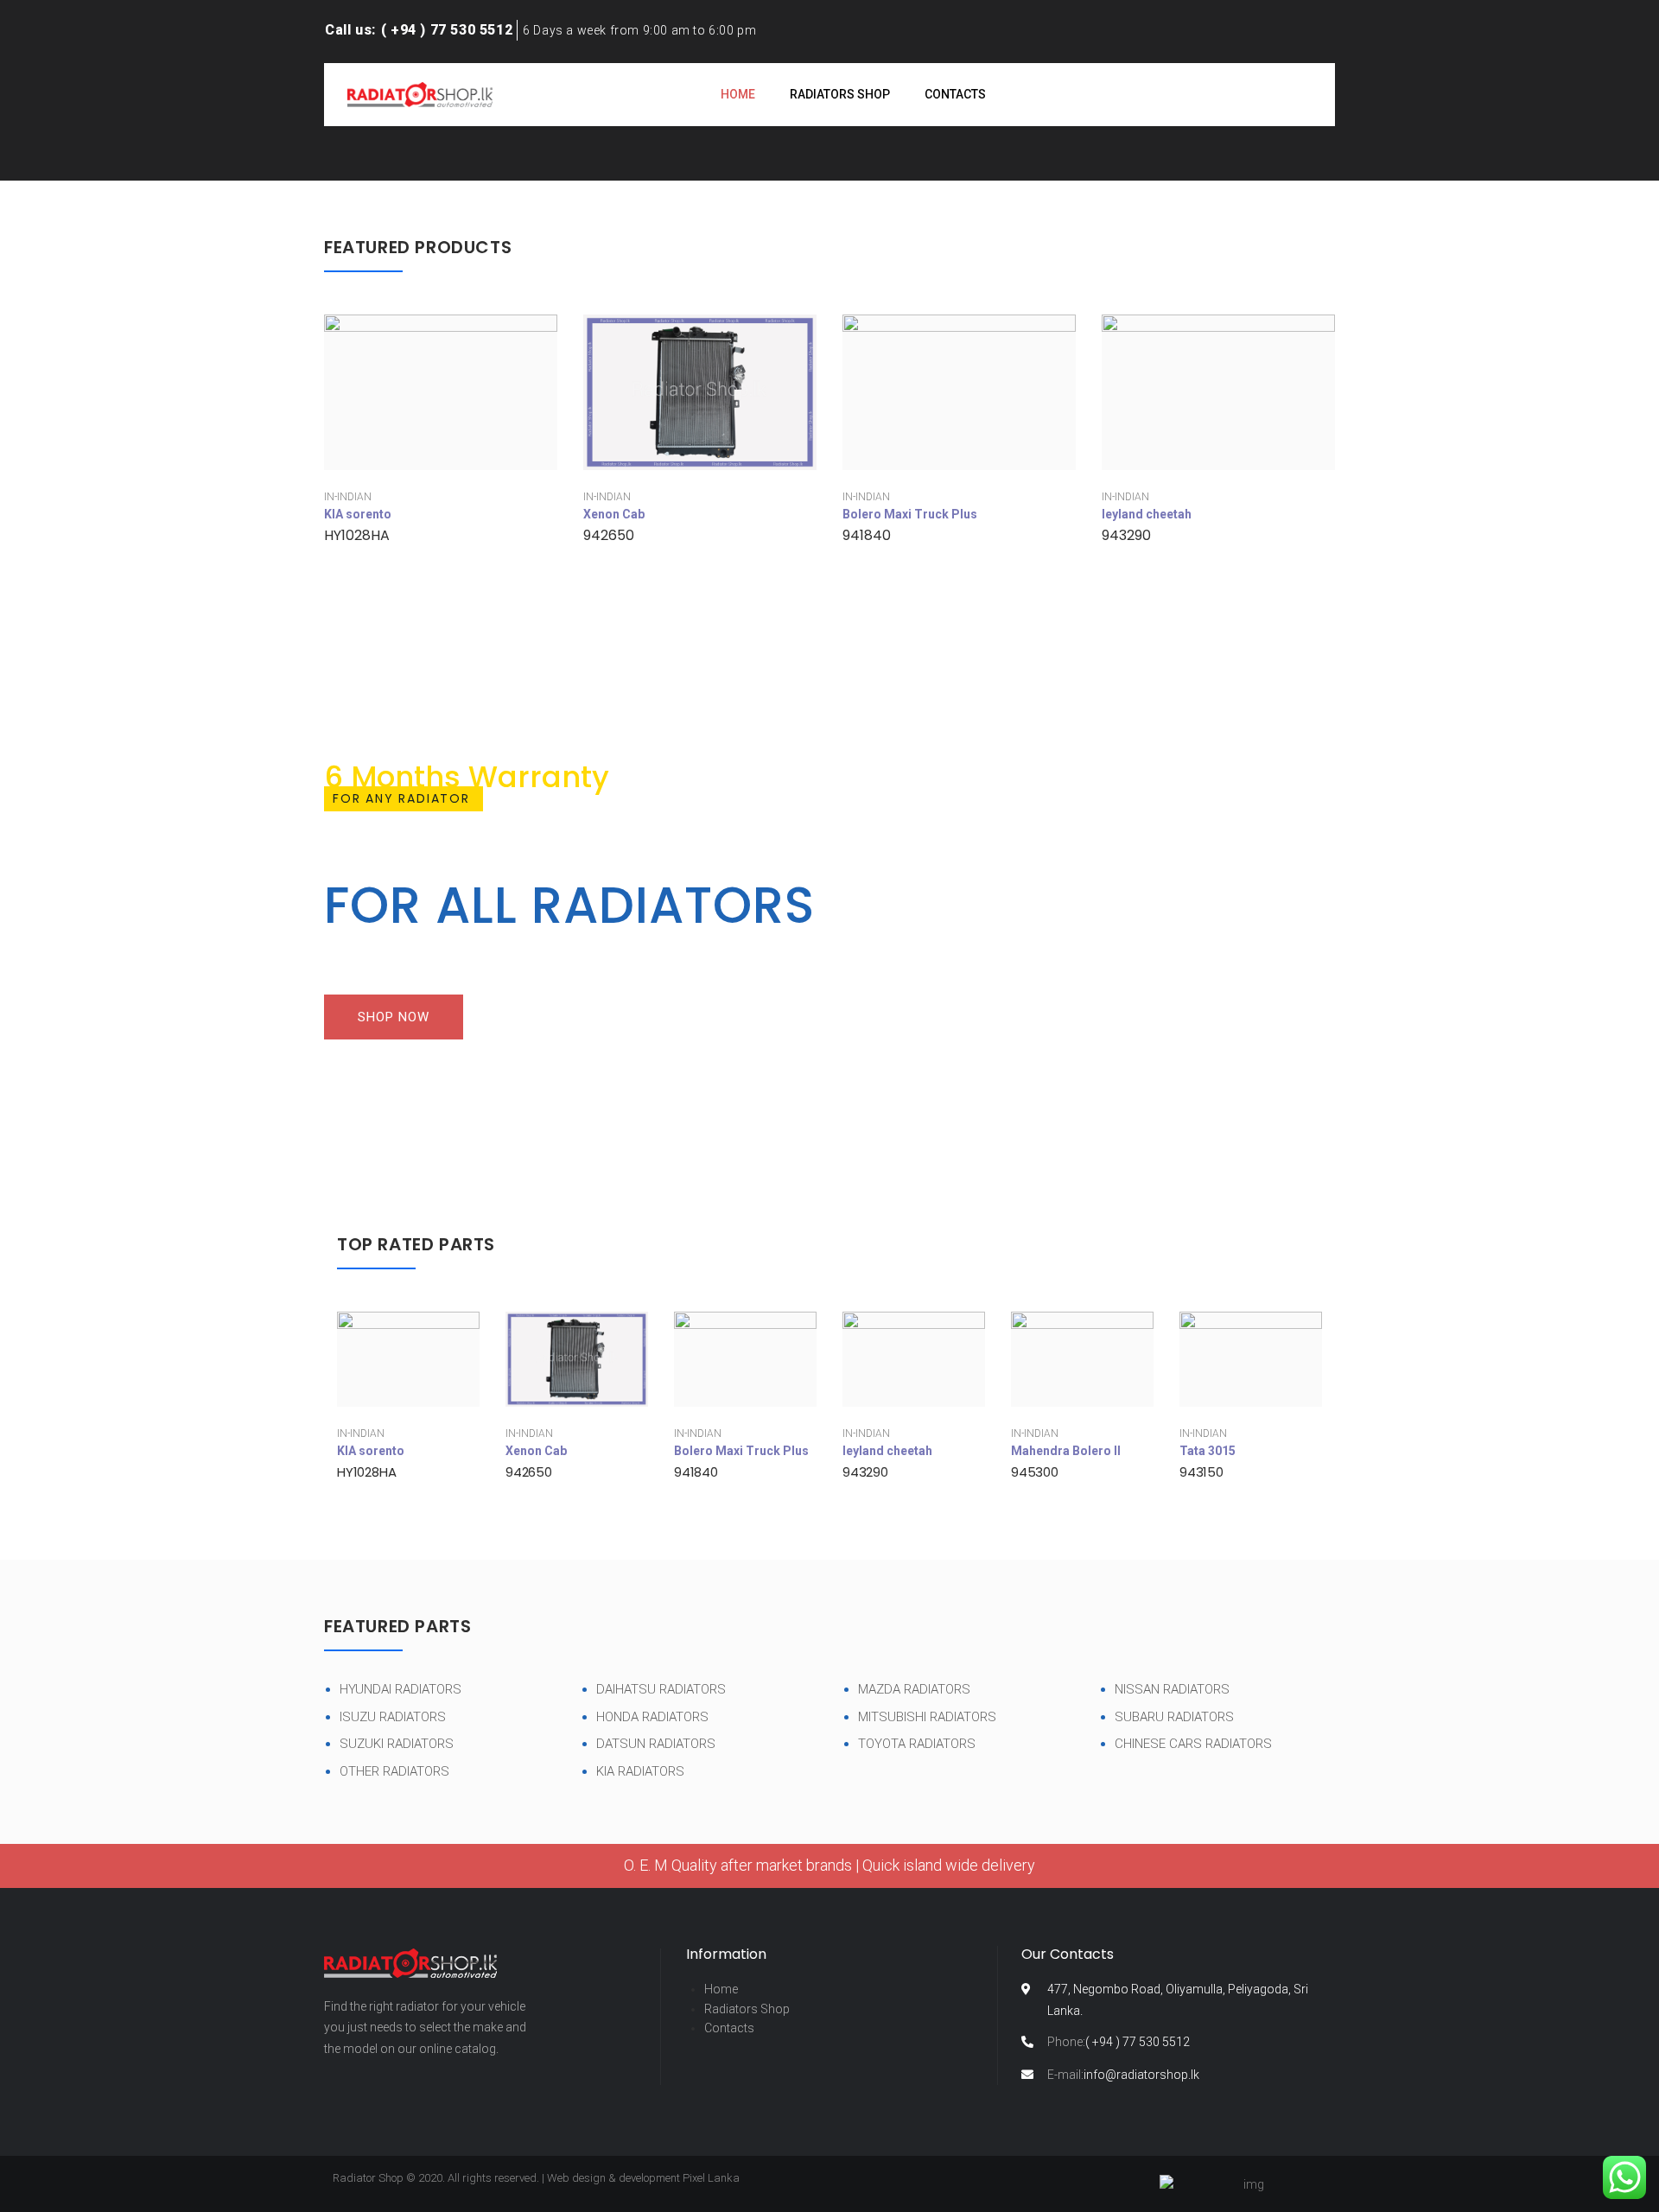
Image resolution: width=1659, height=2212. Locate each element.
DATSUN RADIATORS (656, 1744)
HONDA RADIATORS (652, 1717)
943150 (1201, 1472)
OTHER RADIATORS (394, 1771)
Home (721, 1989)
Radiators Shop (747, 2009)
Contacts (729, 2028)
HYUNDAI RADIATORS (400, 1689)
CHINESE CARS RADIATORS (1193, 1744)
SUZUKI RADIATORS (397, 1744)
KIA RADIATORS (640, 1771)
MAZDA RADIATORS (914, 1689)
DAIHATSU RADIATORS (661, 1689)
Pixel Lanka (711, 2178)
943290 (1126, 535)
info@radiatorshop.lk (1123, 2075)
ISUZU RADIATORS (393, 1717)
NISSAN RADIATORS (1172, 1689)
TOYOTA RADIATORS (917, 1744)
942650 (609, 535)
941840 (867, 535)
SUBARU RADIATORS (1174, 1717)
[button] (394, 1017)
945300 (1035, 1472)
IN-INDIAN (348, 497)
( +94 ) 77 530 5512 (1119, 2042)
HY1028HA (357, 535)
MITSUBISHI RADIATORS (927, 1717)
